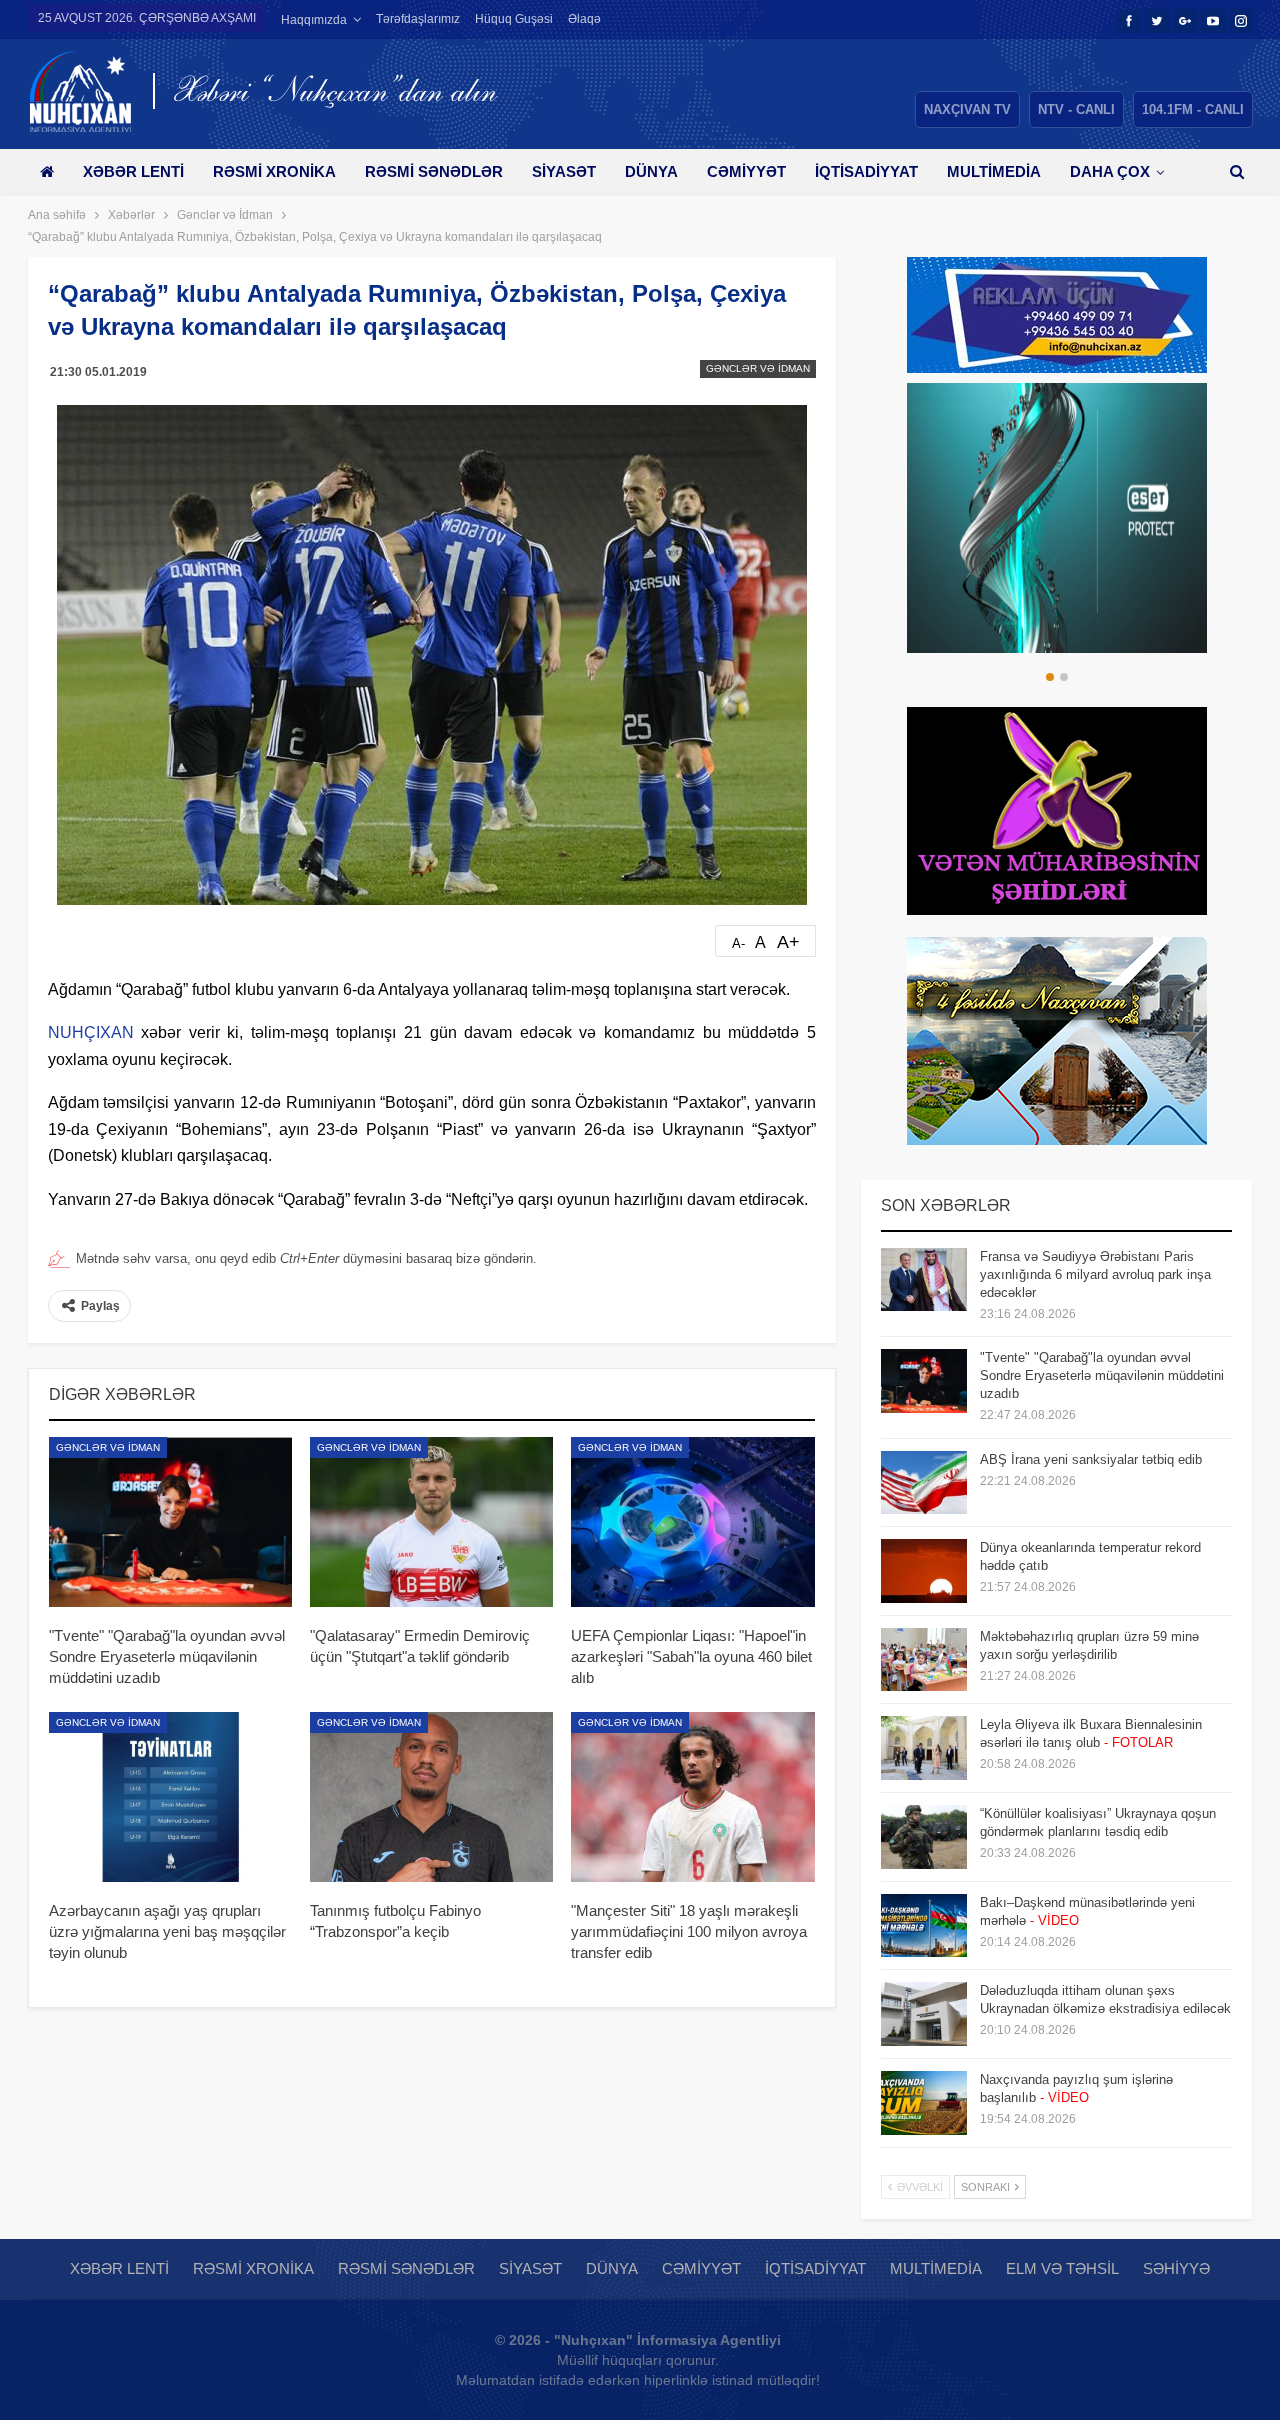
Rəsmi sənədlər (434, 171)
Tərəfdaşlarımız (418, 19)
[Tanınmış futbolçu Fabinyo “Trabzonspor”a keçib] (431, 1797)
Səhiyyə (1176, 2268)
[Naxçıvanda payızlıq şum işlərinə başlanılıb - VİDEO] (924, 2103)
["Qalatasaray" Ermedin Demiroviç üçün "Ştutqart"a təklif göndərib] (431, 1522)
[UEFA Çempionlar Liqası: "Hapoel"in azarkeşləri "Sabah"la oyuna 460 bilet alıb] (692, 1522)
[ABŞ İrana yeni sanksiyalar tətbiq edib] (924, 1483)
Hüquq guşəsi (514, 19)
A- (738, 943)
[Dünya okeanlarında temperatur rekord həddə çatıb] (924, 1571)
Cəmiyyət (746, 171)
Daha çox (1110, 171)
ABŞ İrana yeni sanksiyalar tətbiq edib (1091, 1459)
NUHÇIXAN (91, 1032)
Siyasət (564, 171)
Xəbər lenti (133, 171)
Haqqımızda (314, 20)
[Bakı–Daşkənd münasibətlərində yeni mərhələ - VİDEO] (924, 1926)
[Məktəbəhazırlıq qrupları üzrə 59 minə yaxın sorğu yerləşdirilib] (924, 1660)
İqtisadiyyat (866, 171)
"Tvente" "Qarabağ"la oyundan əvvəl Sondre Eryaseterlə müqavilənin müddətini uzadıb (1102, 1375)
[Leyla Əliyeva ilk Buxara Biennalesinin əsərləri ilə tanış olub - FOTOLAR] (924, 1748)
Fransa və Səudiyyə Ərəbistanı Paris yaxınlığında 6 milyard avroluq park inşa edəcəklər (1095, 1274)
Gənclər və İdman (758, 368)
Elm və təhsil (1062, 2268)
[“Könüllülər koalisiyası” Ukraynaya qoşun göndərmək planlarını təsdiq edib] (924, 1837)
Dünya (651, 171)
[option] (1057, 518)
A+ (788, 942)
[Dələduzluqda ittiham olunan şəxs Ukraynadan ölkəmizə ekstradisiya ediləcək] (924, 2014)
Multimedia (994, 171)
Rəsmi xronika (274, 171)
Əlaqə (584, 19)
